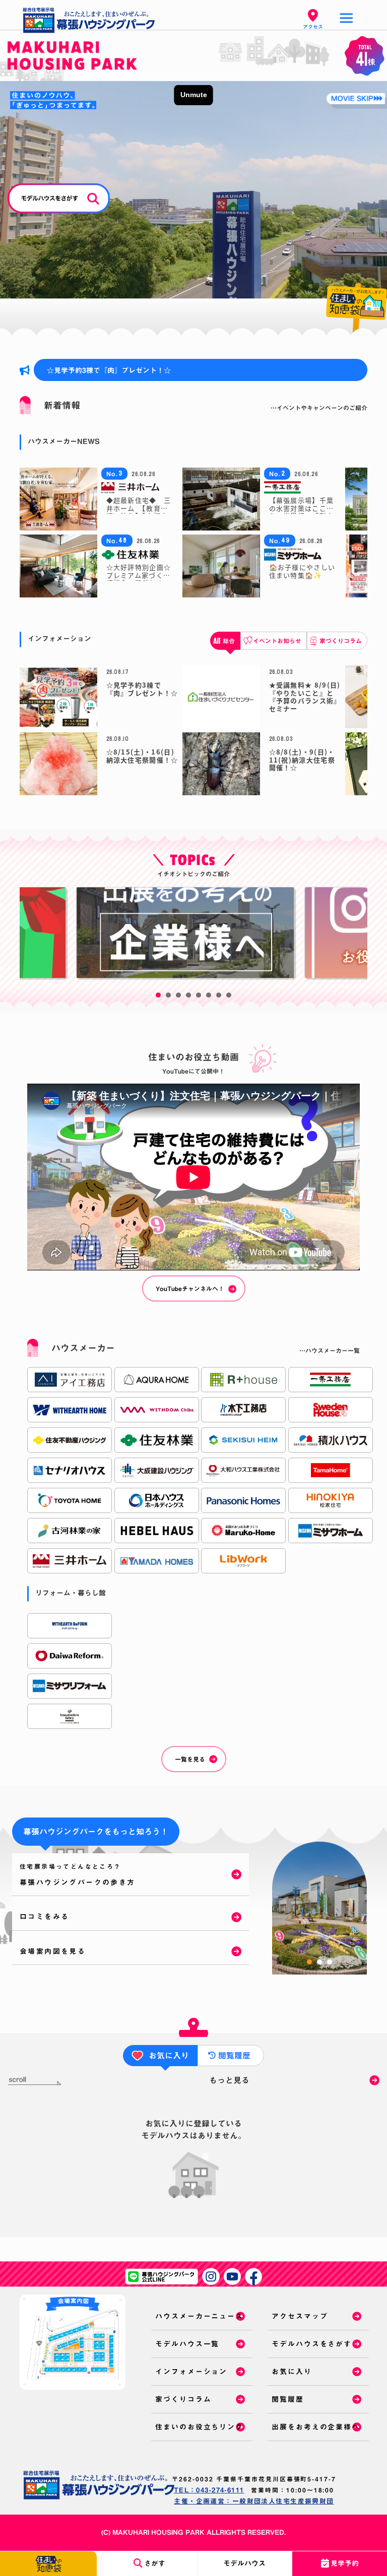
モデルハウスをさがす (312, 2344)
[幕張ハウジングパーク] (99, 2485)
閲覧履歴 (288, 2399)
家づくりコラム (183, 2399)
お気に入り (292, 2372)
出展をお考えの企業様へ (316, 2427)
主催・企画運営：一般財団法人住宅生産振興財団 (254, 2501)
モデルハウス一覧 (187, 2344)
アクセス (313, 27)
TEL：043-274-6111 (209, 2490)
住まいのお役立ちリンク (199, 2427)
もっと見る (229, 2080)
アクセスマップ (300, 2316)
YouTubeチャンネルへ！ (190, 1289)
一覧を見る (190, 1759)
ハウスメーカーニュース (199, 2316)
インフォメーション (191, 2372)
